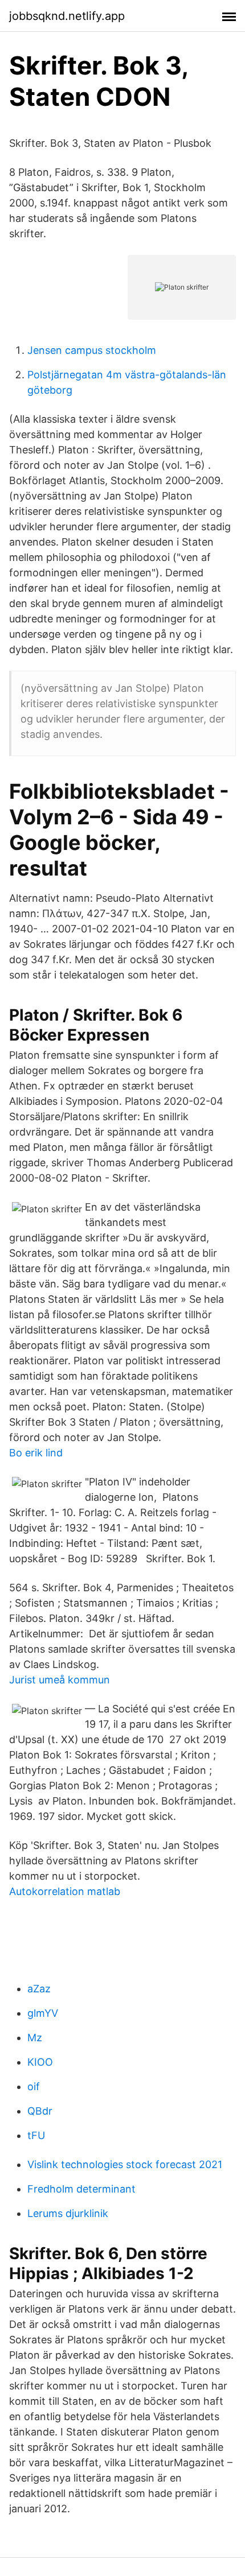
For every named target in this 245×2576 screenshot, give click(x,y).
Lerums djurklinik (68, 2213)
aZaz (39, 1989)
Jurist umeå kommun (60, 1680)
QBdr (40, 2111)
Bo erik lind (36, 1453)
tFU (36, 2135)
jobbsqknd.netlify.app (67, 16)
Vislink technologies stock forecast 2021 (125, 2164)
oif (34, 2086)
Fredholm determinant (81, 2189)
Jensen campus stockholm (92, 350)
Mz (35, 2038)
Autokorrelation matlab (65, 1891)
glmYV (43, 2013)
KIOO (40, 2062)
